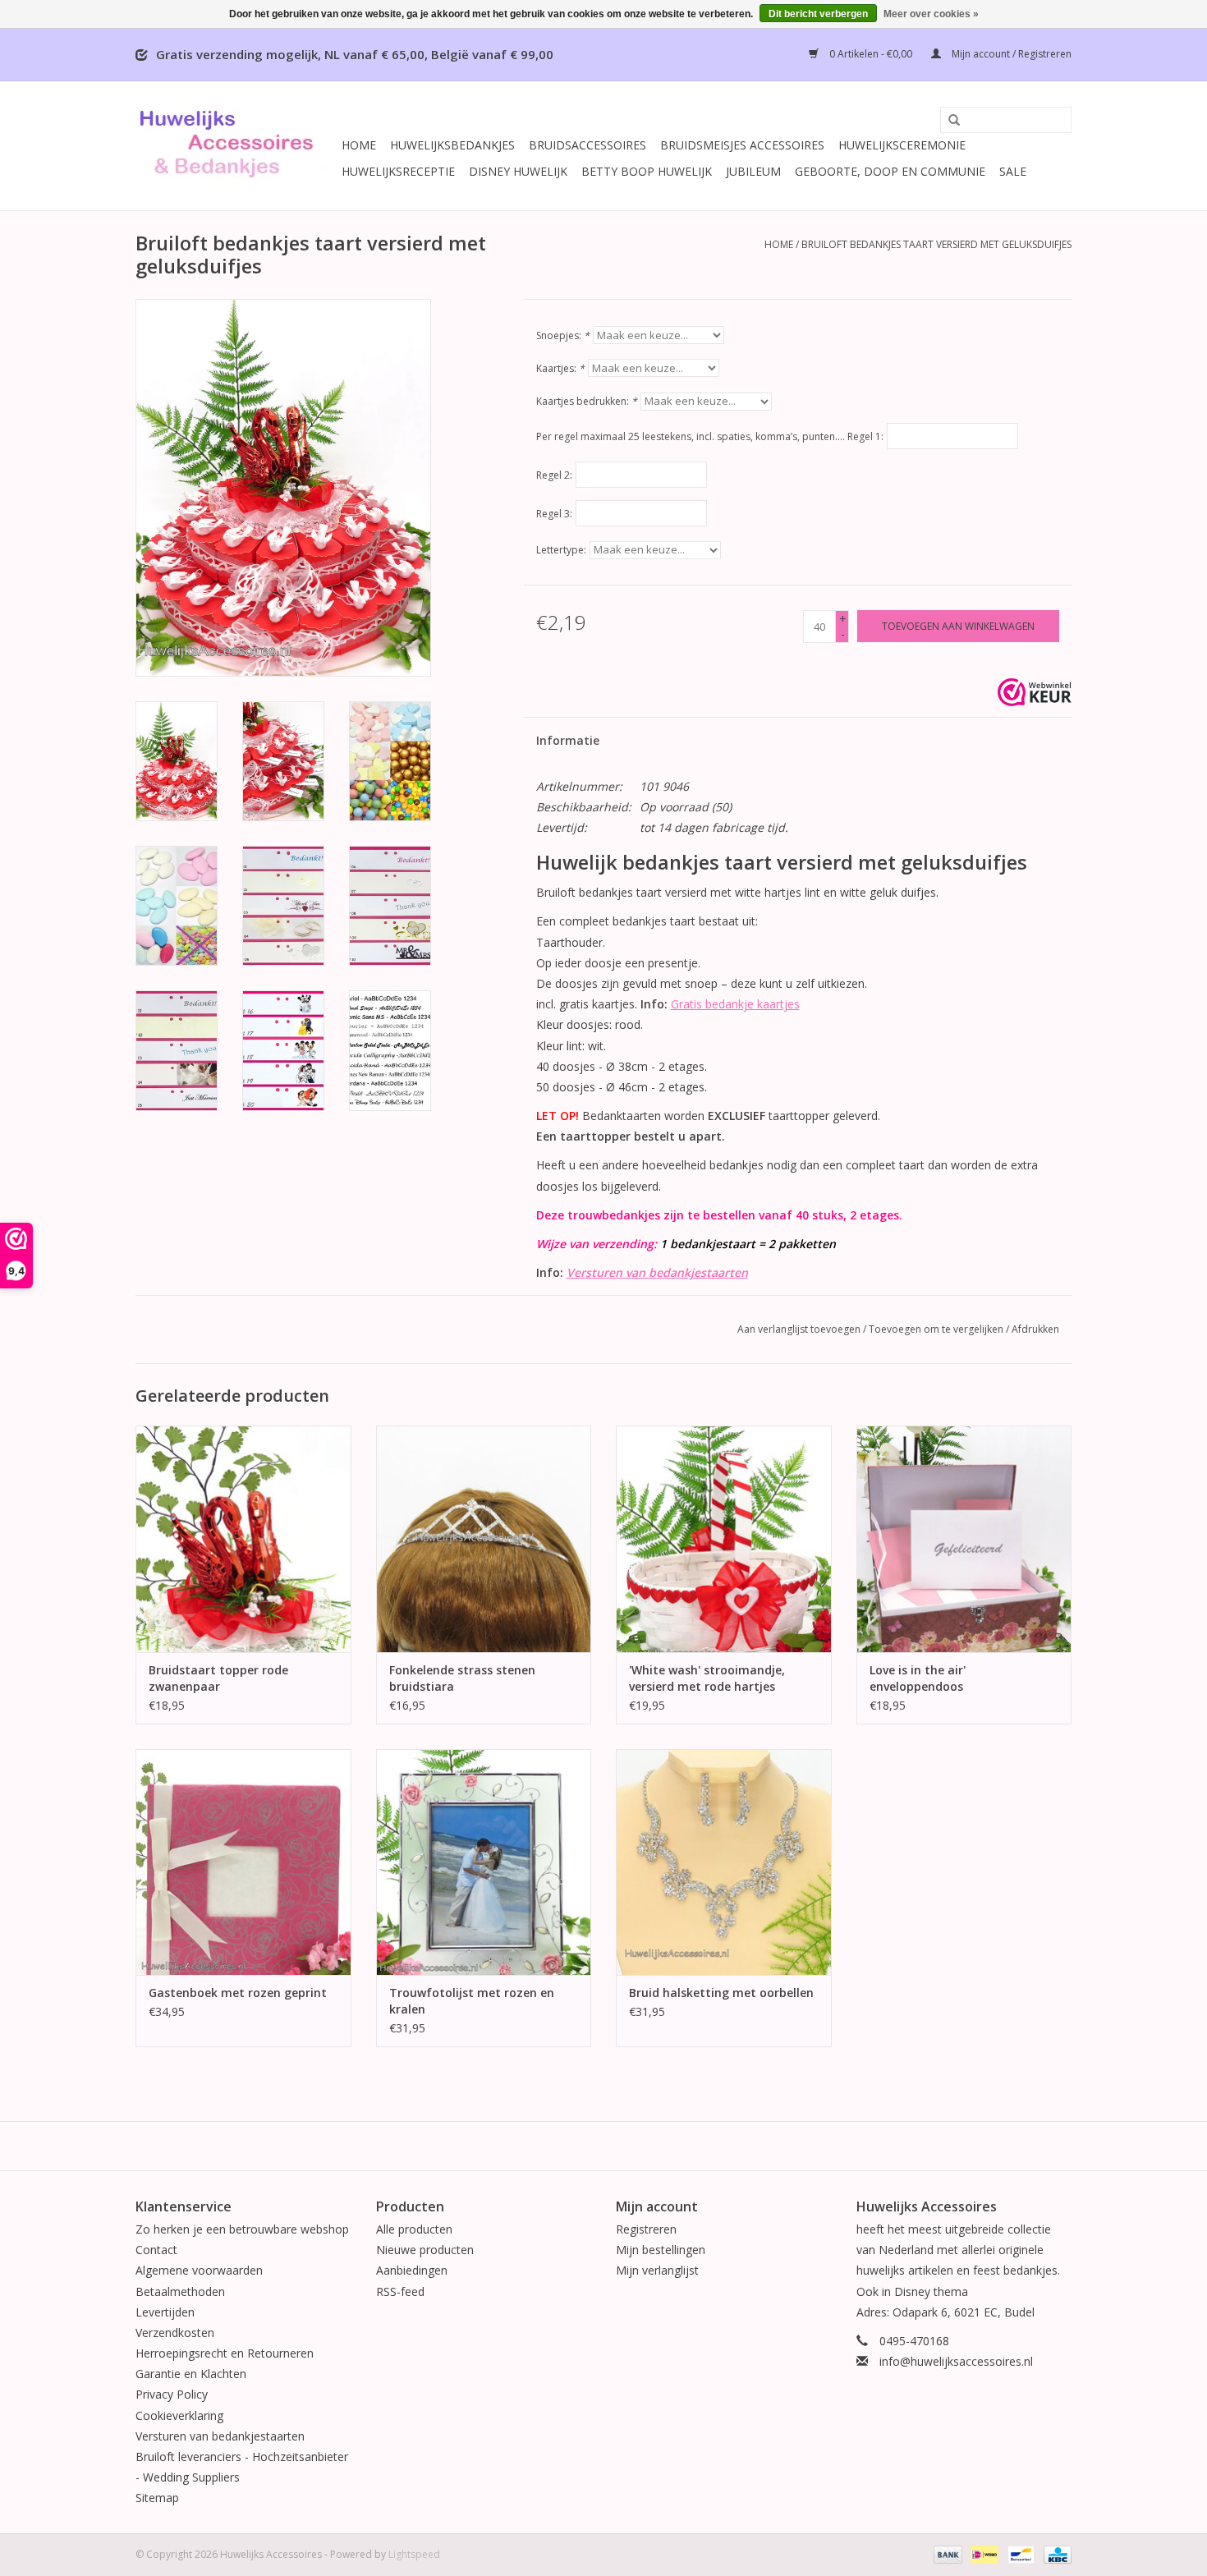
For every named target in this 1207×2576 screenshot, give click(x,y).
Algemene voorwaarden (199, 2270)
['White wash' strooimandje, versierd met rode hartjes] (724, 1538)
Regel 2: (554, 475)
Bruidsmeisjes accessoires (742, 145)
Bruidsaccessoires (587, 145)
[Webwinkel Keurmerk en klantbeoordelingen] (1035, 692)
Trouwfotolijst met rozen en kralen (472, 2001)
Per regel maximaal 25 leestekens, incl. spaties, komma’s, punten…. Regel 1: (710, 436)
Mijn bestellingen (661, 2250)
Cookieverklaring (179, 2415)
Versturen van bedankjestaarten (657, 1272)
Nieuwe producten (425, 2250)
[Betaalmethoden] (946, 2553)
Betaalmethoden (180, 2291)
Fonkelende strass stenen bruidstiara (462, 1678)
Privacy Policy (172, 2394)
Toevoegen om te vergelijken (937, 1329)
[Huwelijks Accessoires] (236, 146)
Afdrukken (1035, 1329)
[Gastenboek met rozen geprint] (243, 1862)
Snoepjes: (563, 335)
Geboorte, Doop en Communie (890, 171)
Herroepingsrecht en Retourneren (225, 2353)
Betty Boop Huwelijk (647, 171)
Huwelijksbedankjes (452, 145)
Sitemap (157, 2498)
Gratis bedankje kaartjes (735, 1004)
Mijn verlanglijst (657, 2270)
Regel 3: (554, 514)
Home (359, 145)
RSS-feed (400, 2291)
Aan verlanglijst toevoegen (799, 1329)
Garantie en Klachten (191, 2374)
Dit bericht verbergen (818, 14)
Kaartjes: (560, 368)
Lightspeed (414, 2554)
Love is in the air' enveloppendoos (918, 1678)
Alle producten (414, 2229)
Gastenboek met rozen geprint (238, 1993)
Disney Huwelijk (518, 171)
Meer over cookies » (931, 14)
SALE (1013, 171)
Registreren (646, 2229)
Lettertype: (561, 550)
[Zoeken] (948, 121)
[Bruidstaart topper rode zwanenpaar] (243, 1538)
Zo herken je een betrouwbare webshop (242, 2229)
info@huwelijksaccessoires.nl (956, 2361)
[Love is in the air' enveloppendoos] (964, 1538)
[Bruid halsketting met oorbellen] (724, 1862)
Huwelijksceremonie (902, 145)
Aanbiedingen (412, 2270)
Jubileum (753, 171)
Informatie (568, 740)
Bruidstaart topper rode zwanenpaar (218, 1678)
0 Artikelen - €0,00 (871, 54)
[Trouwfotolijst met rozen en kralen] (484, 1862)
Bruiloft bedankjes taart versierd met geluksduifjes (936, 244)
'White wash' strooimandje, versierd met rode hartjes (707, 1678)
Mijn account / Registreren (1010, 54)
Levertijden (165, 2312)
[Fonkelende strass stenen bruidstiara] (484, 1538)
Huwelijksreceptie (398, 171)
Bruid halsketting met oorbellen (721, 1993)
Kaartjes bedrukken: (587, 401)
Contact (156, 2250)
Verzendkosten (175, 2333)
